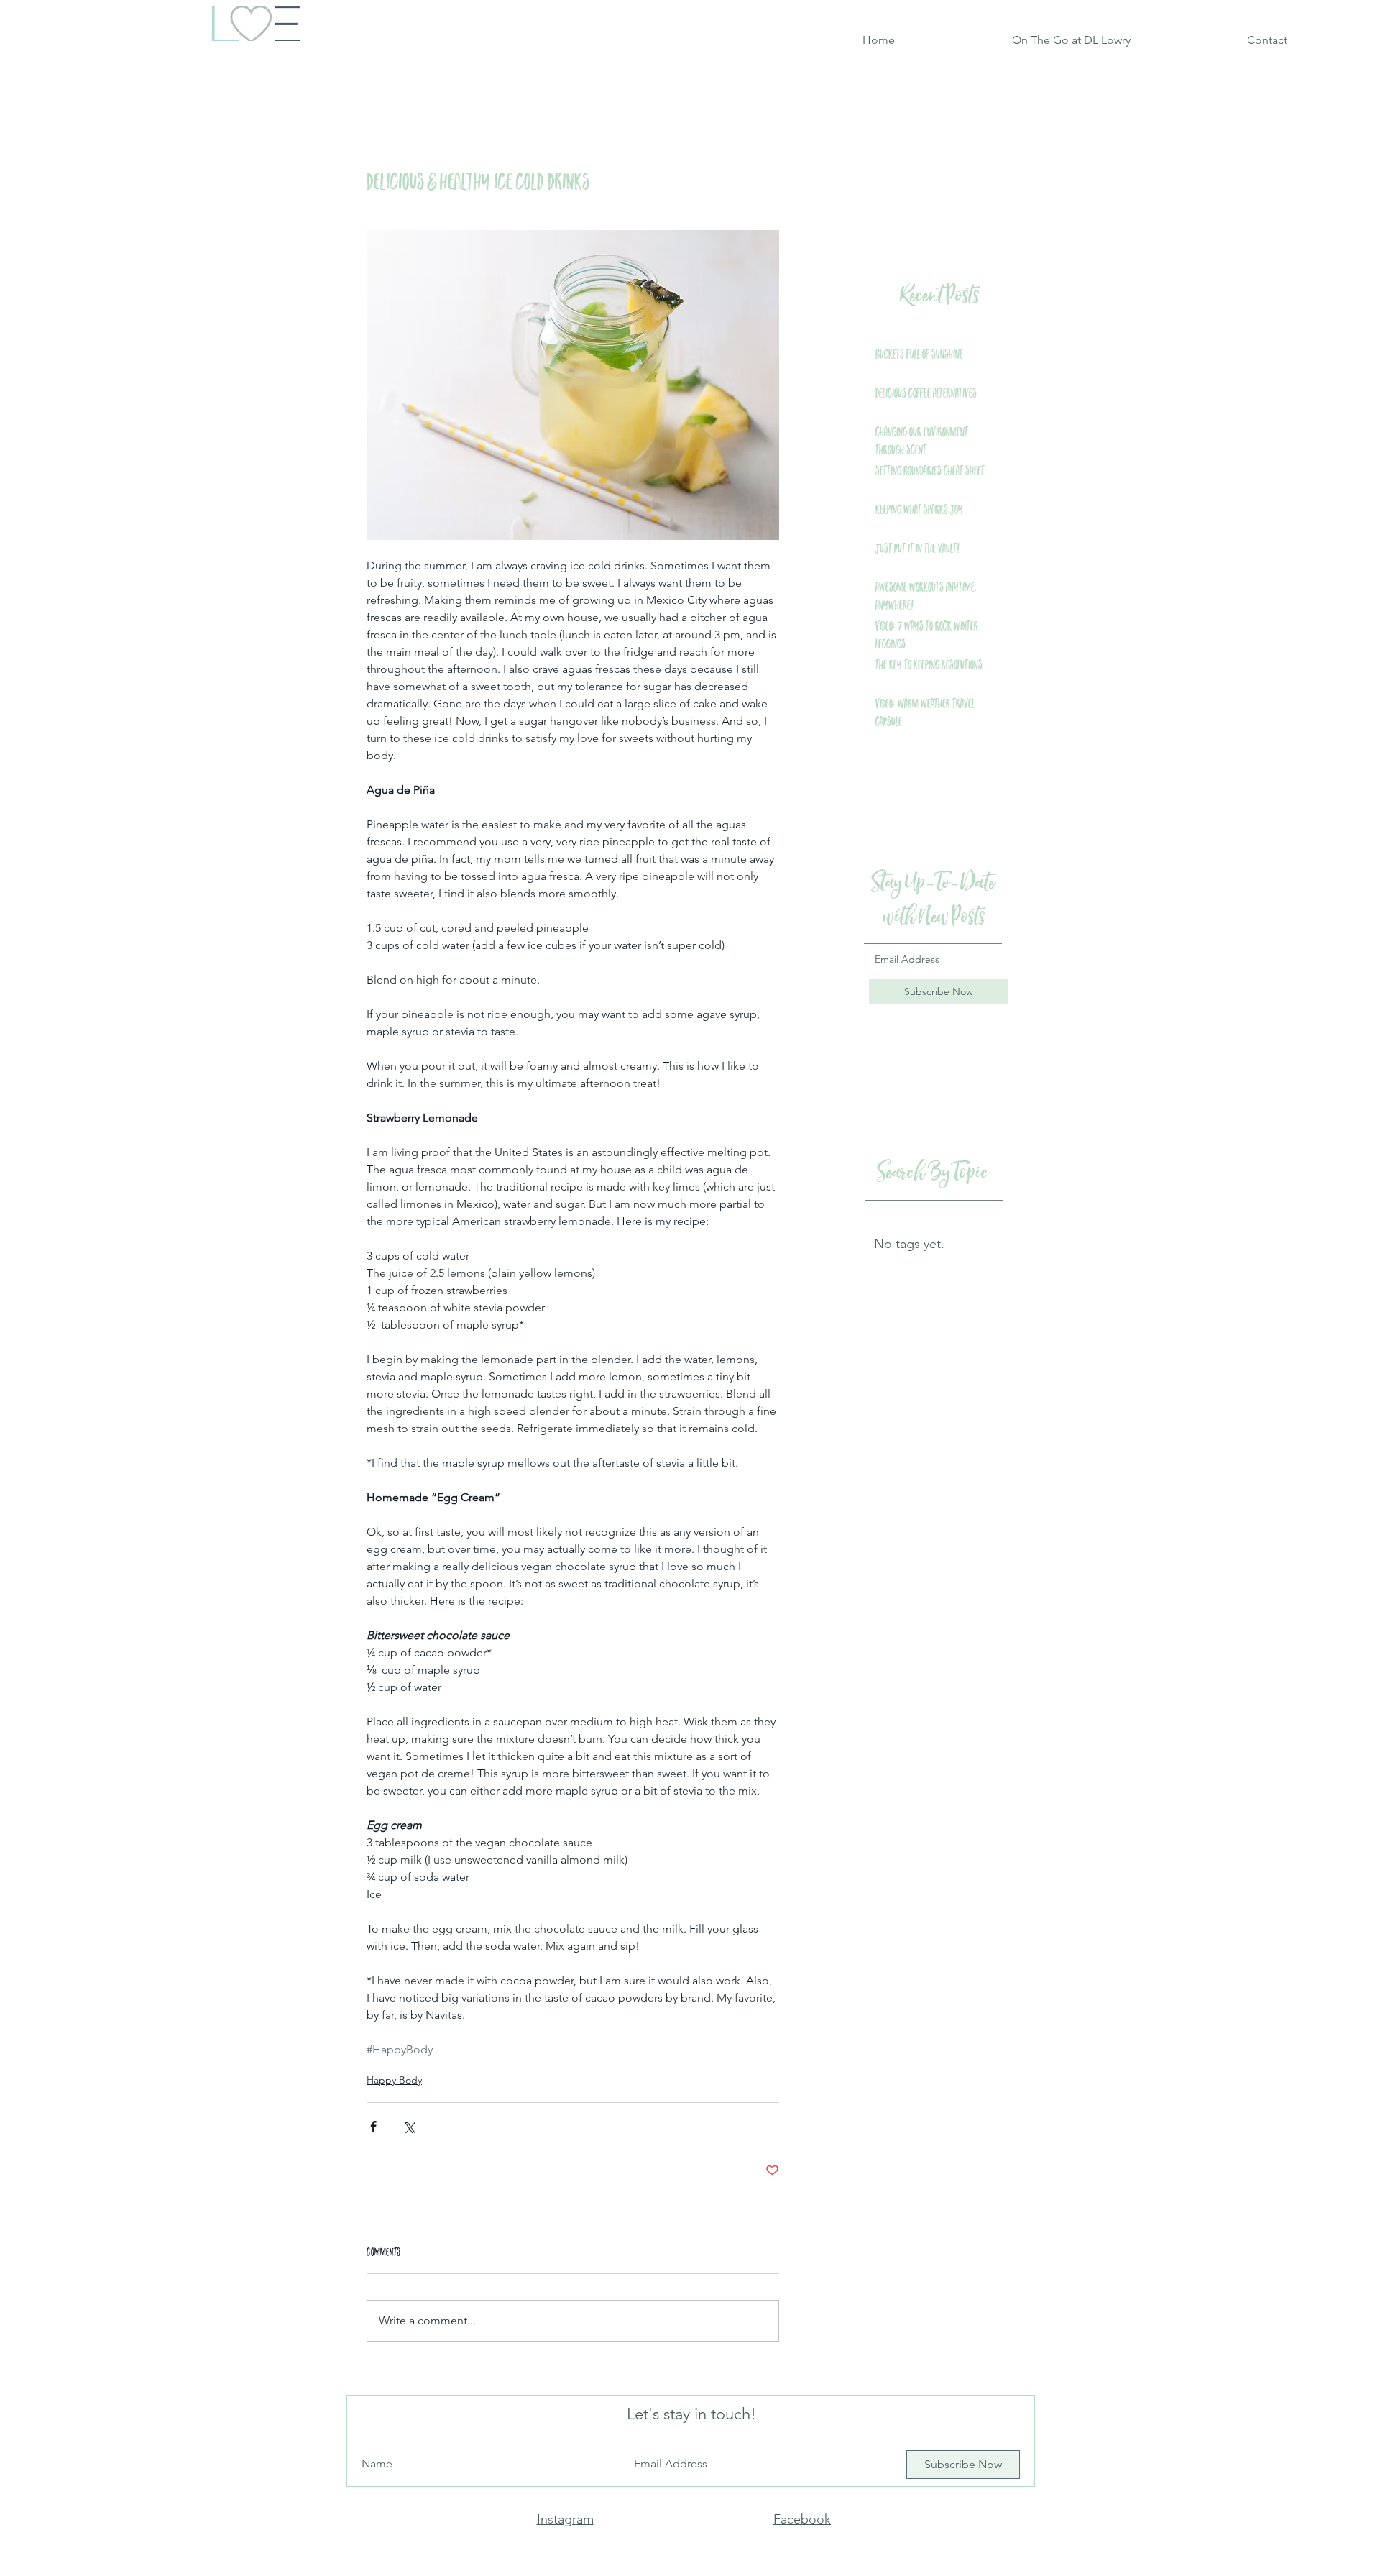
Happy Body (394, 2080)
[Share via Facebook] (373, 2126)
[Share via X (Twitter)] (409, 2126)
